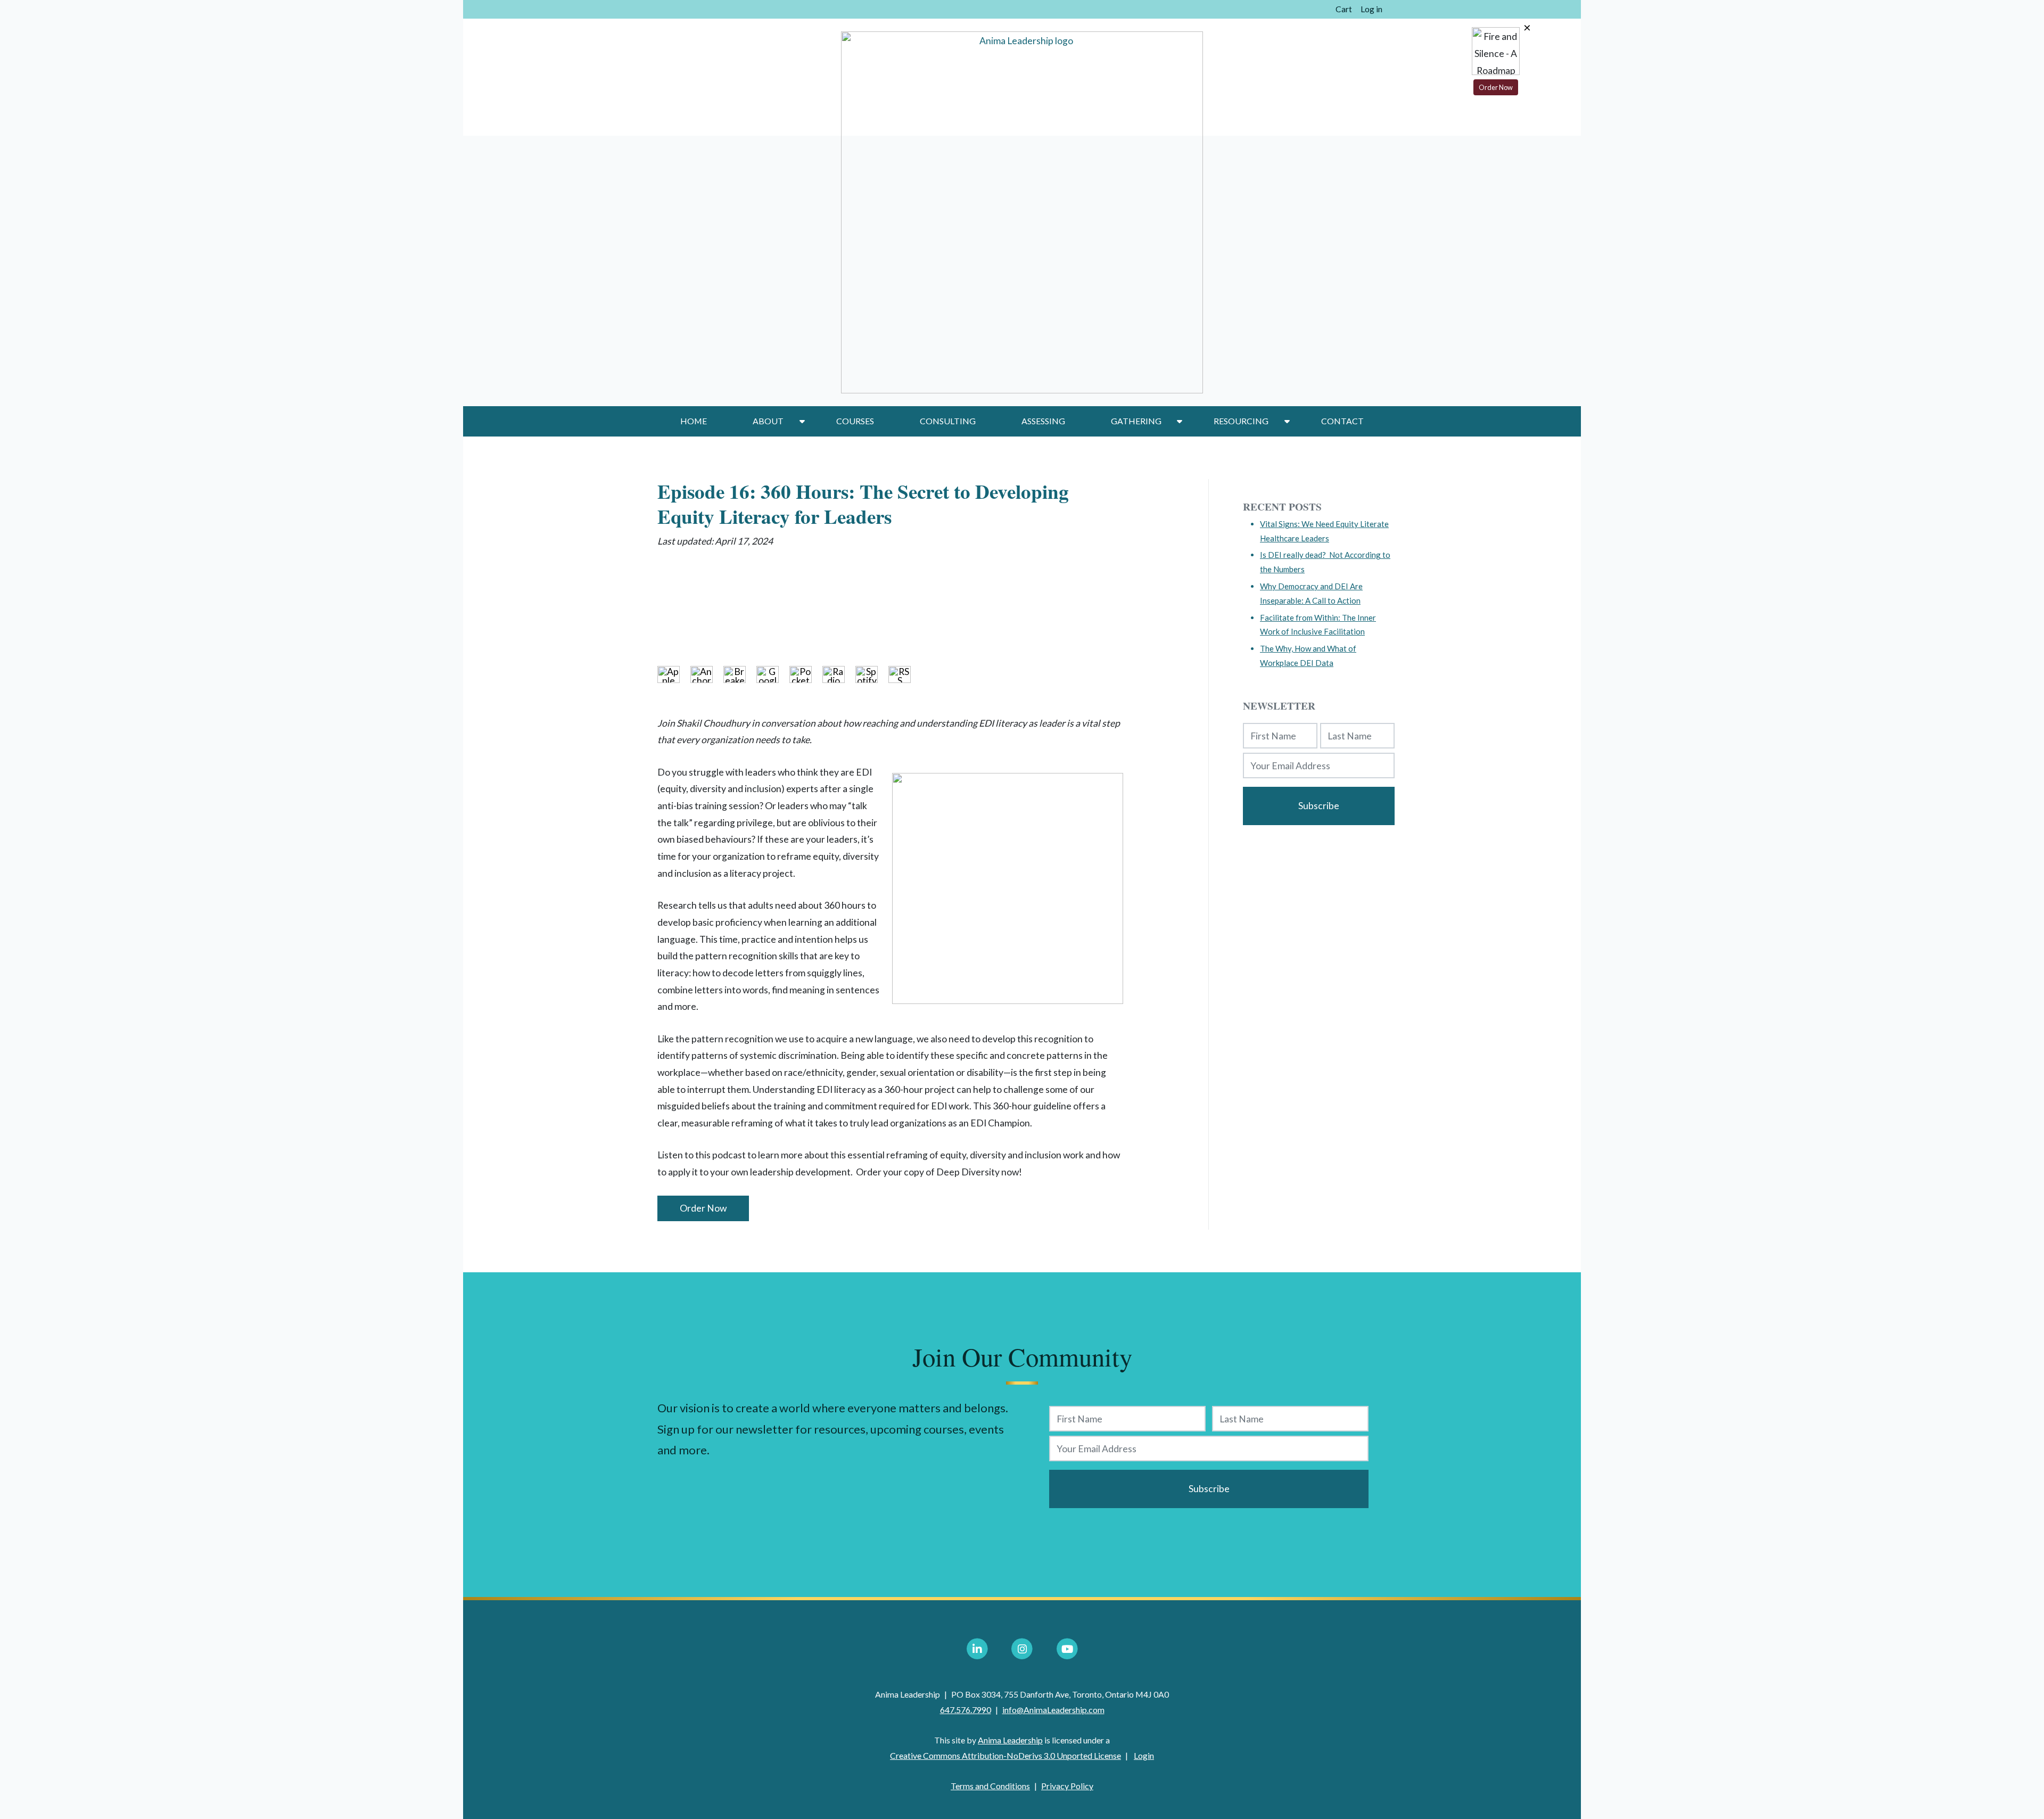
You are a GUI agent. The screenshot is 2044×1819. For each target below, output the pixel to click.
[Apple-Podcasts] (674, 674)
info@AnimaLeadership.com (1053, 1710)
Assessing (1043, 421)
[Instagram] (1022, 1649)
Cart (1344, 9)
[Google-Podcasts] (773, 674)
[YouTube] (1067, 1649)
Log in (1371, 9)
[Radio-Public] (839, 674)
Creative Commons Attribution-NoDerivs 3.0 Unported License (1005, 1755)
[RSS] (905, 674)
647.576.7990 (966, 1710)
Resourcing (1241, 421)
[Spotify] (872, 674)
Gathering (1136, 421)
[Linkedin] (977, 1649)
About (768, 421)
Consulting (948, 421)
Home (694, 421)
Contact (1342, 421)
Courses (855, 421)
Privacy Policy (1067, 1786)
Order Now (703, 1208)
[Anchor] (707, 674)
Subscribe (1319, 806)
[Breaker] (740, 674)
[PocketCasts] (806, 674)
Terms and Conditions (990, 1786)
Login (1144, 1755)
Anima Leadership (1010, 1740)
